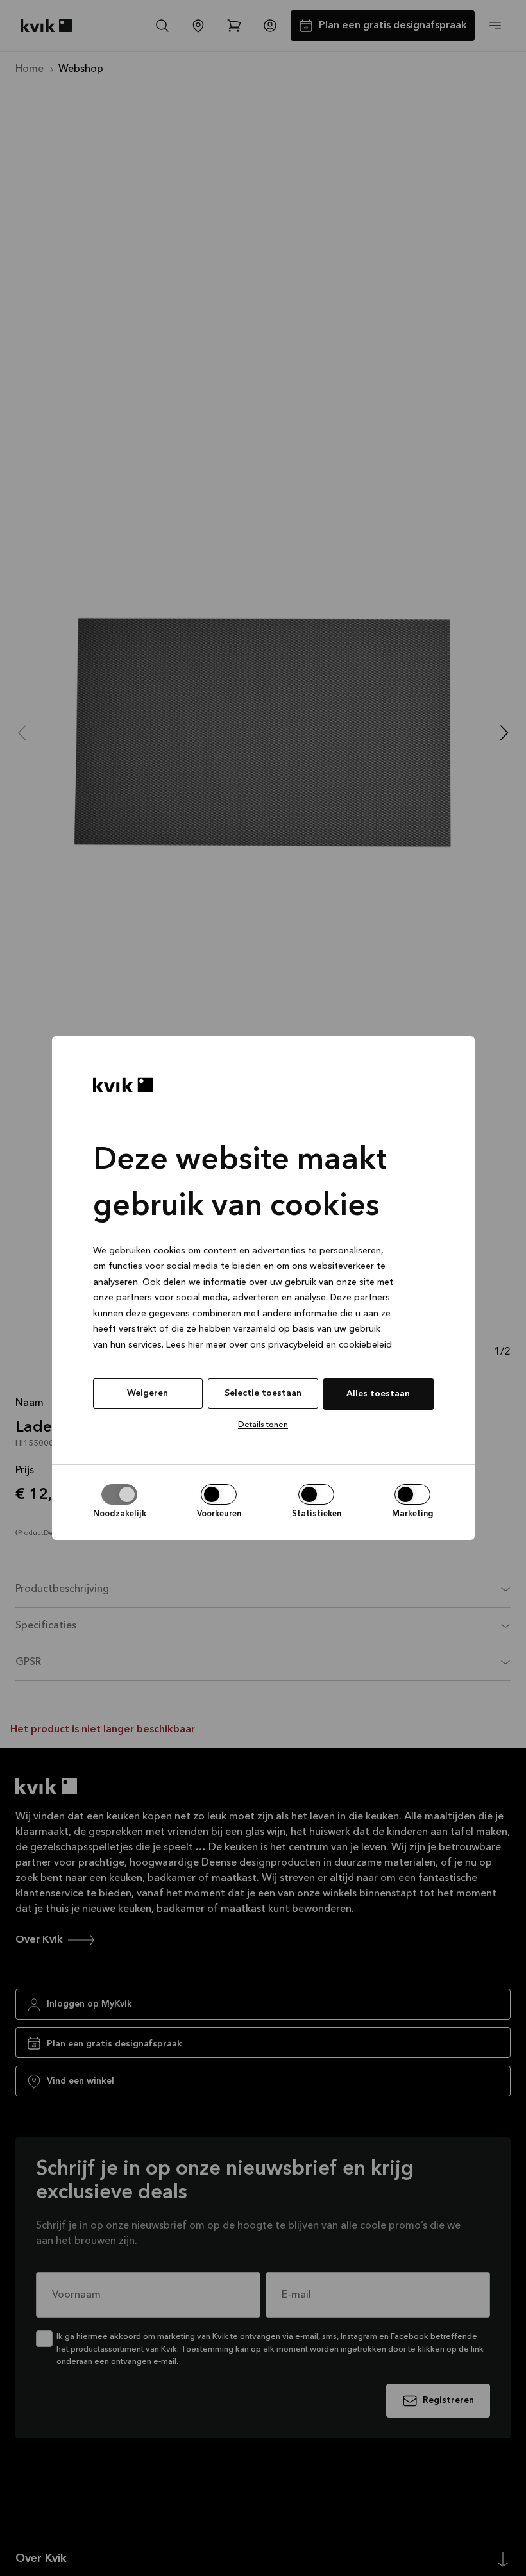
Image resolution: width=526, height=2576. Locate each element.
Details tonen (263, 1425)
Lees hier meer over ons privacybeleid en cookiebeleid (279, 1345)
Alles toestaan (378, 1394)
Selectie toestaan (263, 1393)
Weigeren (148, 1393)
